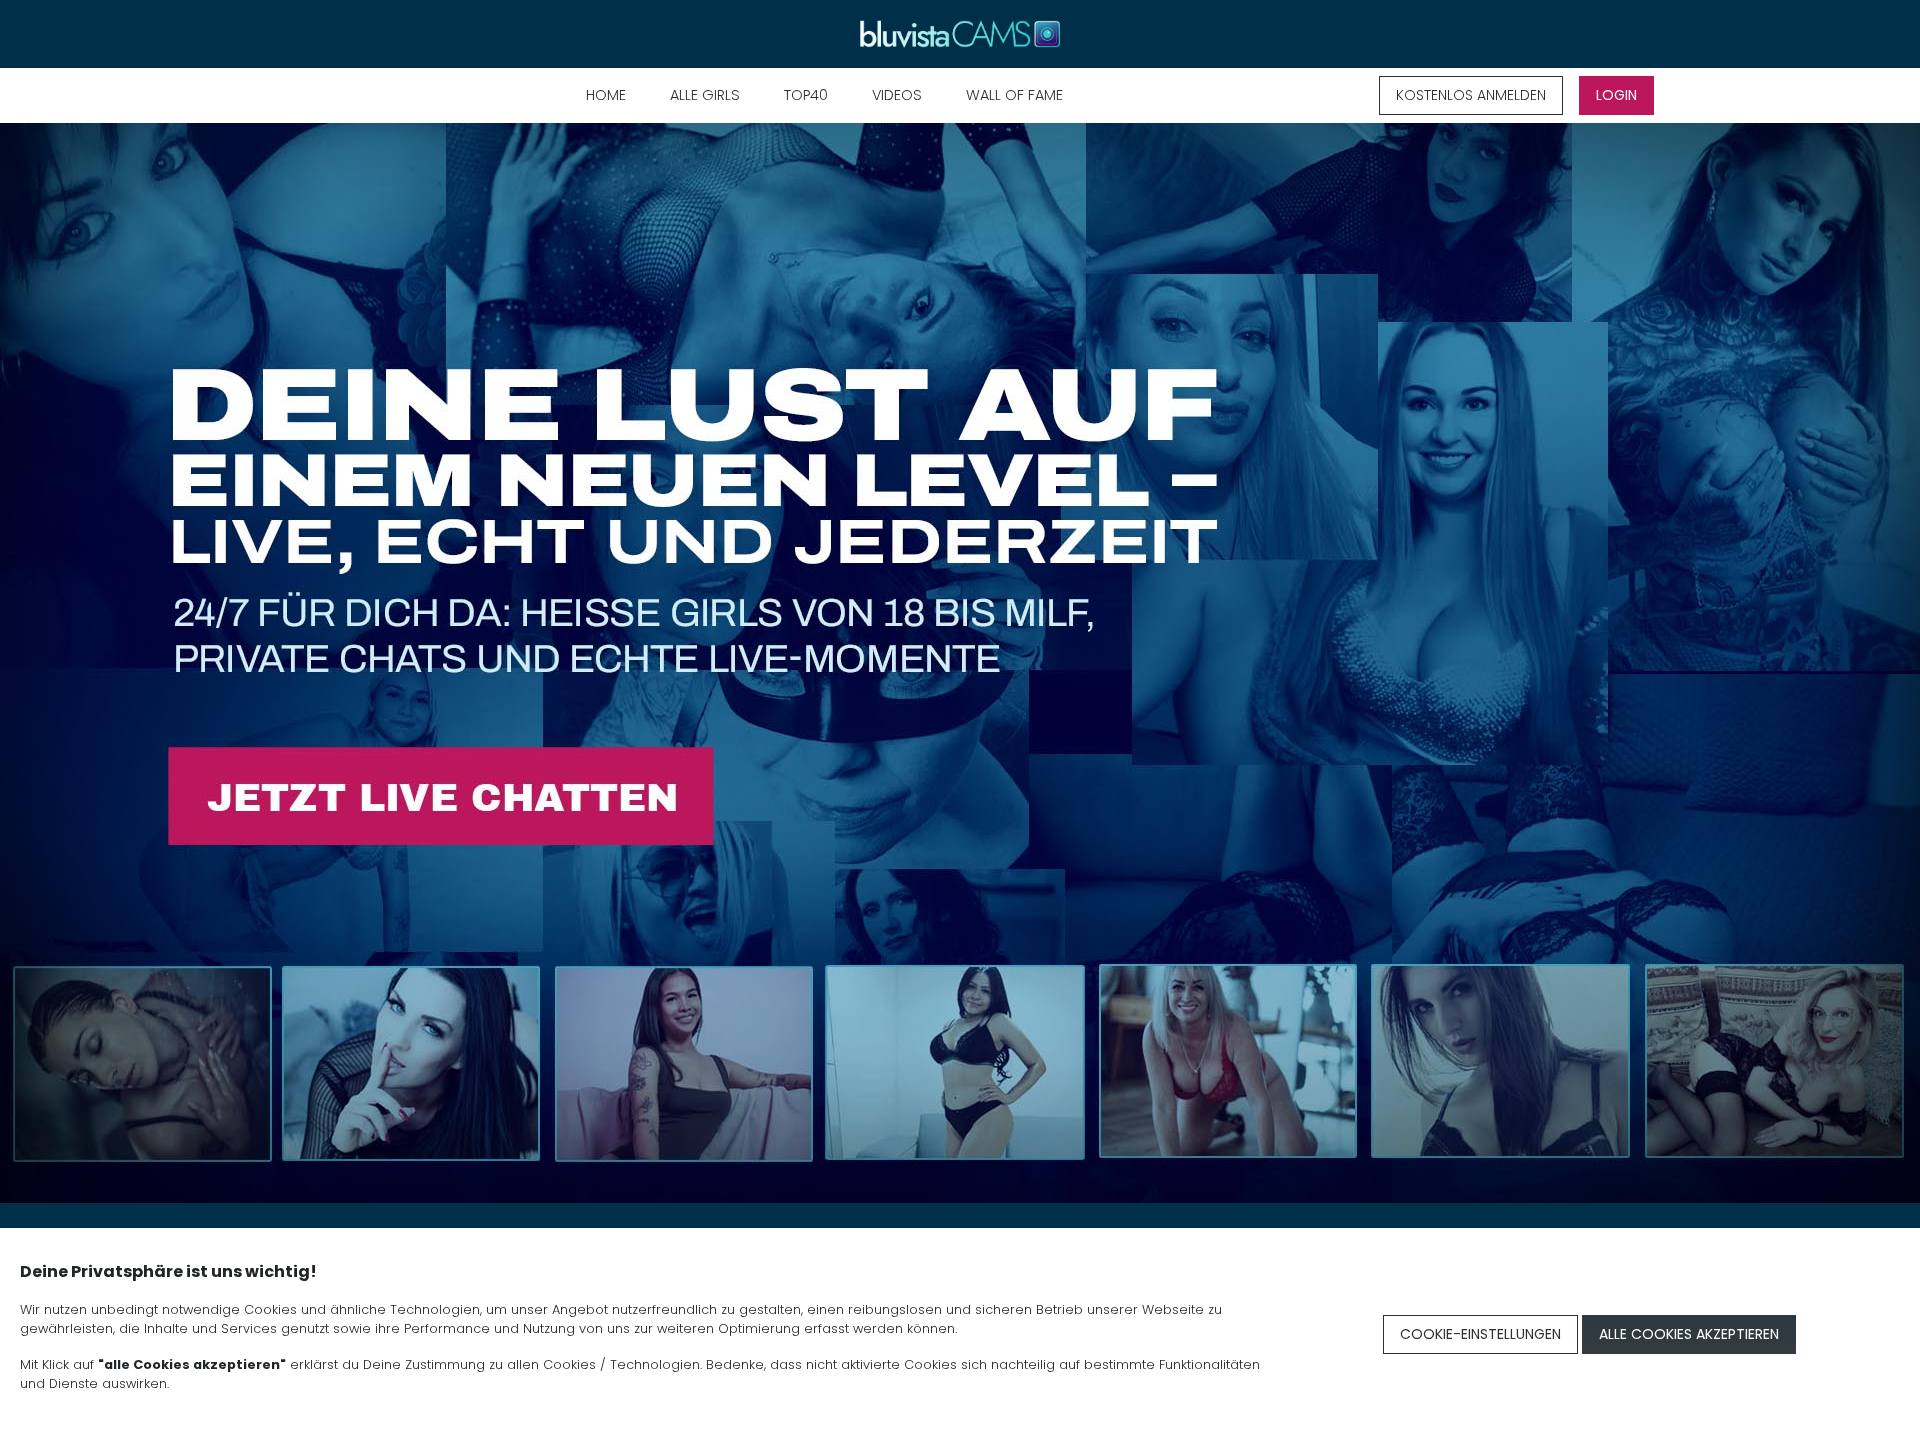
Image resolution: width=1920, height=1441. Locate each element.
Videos (897, 95)
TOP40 (806, 95)
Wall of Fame (1014, 95)
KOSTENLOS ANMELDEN (1471, 95)
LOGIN (1616, 95)
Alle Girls (705, 95)
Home (606, 95)
